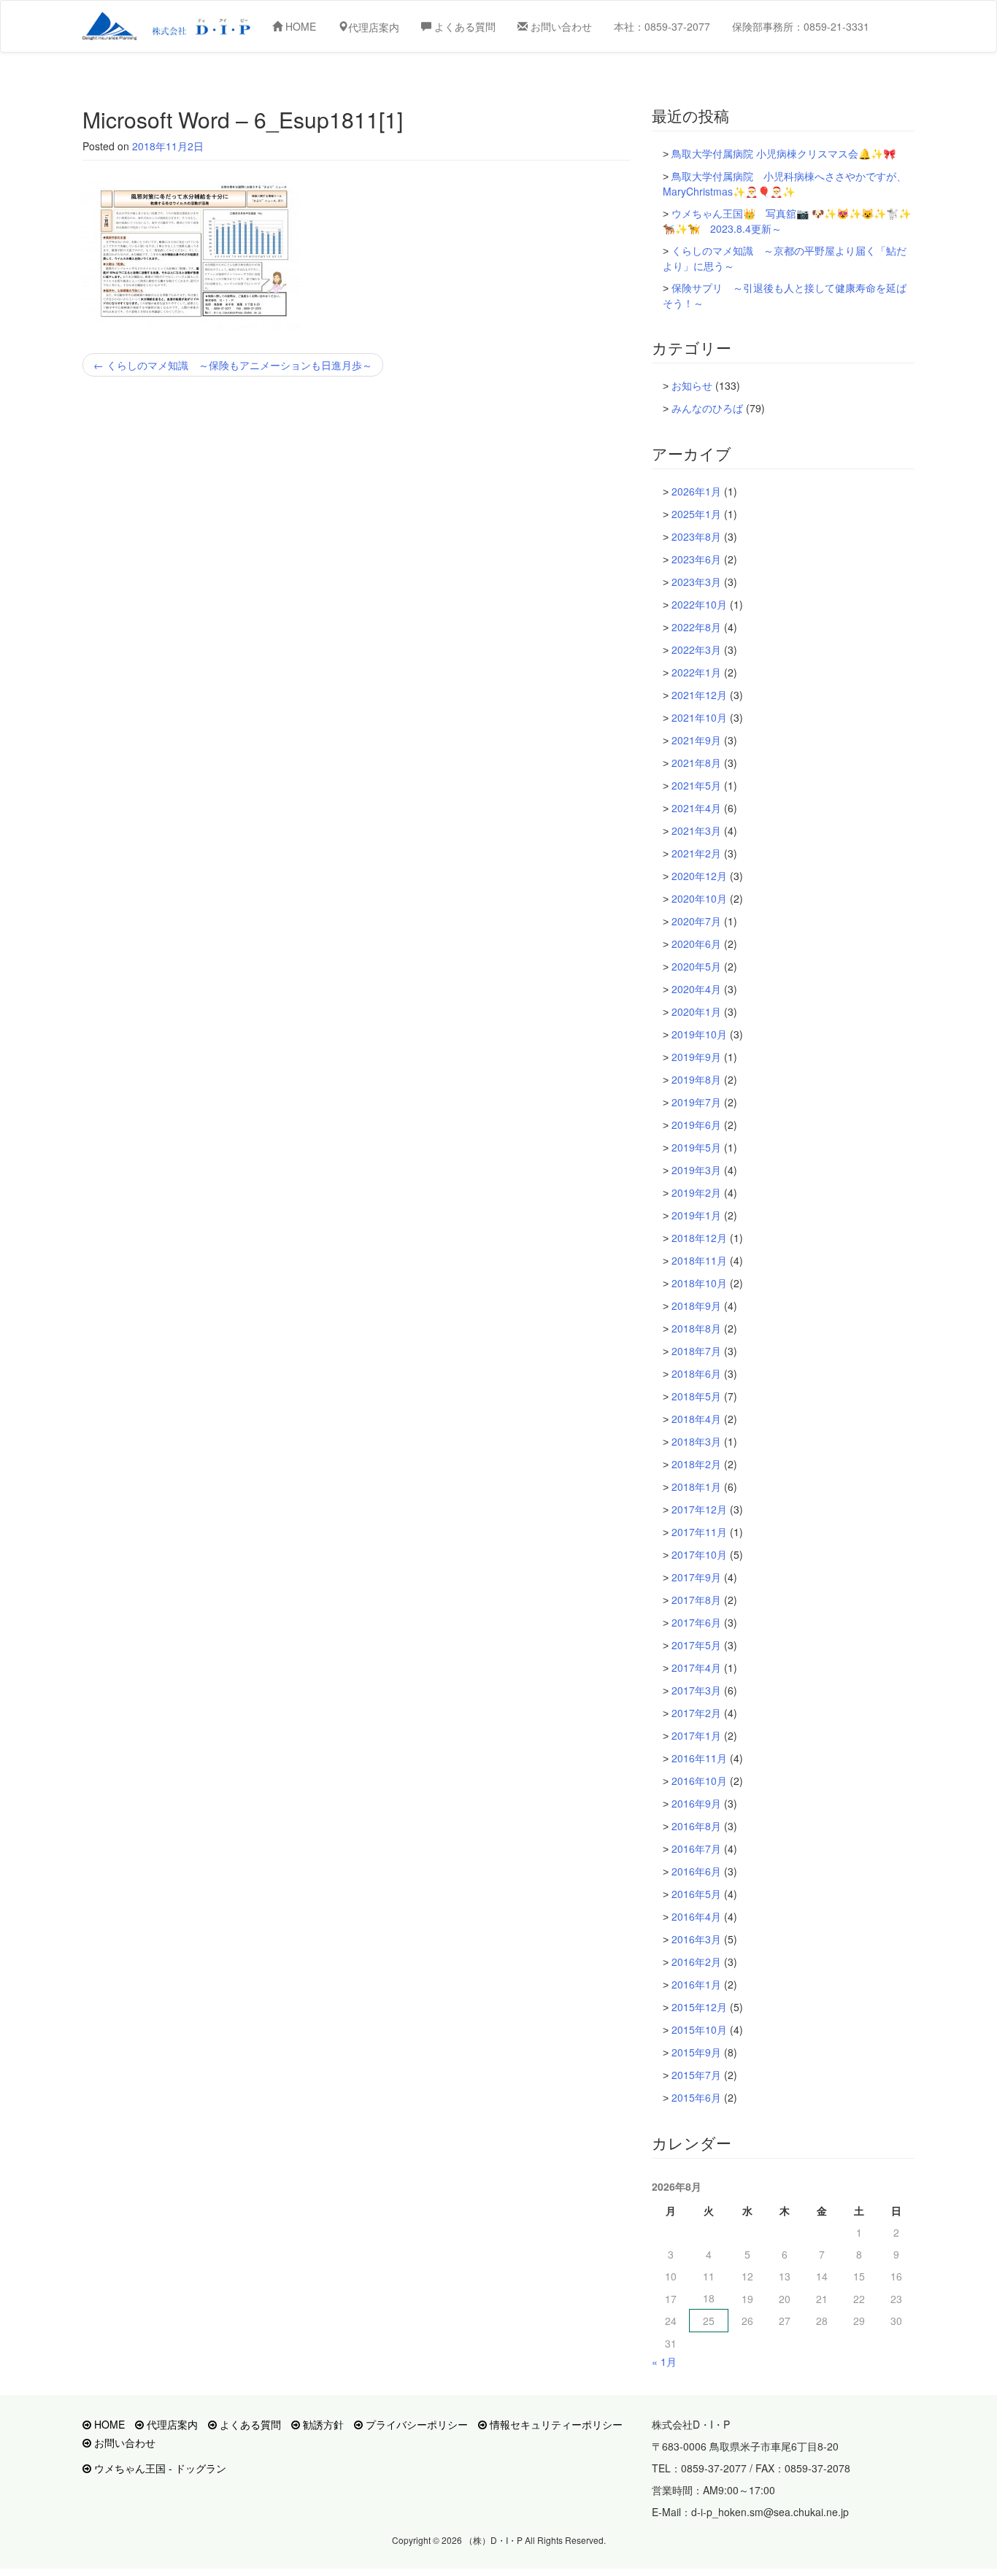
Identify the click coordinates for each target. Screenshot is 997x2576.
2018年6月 (696, 1373)
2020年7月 (696, 921)
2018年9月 (696, 1306)
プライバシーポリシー (415, 2424)
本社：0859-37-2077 (662, 26)
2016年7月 (696, 1848)
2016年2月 (696, 1962)
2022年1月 (696, 672)
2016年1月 (696, 1984)
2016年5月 (696, 1894)
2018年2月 (696, 1464)
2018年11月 (699, 1260)
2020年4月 (696, 989)
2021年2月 (696, 853)
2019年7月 (696, 1102)
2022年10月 (699, 604)
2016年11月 (699, 1758)
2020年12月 (699, 876)
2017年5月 (696, 1645)
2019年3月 (696, 1170)
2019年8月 (696, 1079)
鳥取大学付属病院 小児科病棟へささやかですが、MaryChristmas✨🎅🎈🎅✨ (785, 184)
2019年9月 (696, 1057)
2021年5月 (696, 785)
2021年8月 (696, 763)
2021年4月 (696, 808)
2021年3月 (696, 830)
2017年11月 (699, 1532)
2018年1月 (696, 1486)
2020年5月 (696, 966)
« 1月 (664, 2361)
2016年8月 (696, 1826)
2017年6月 (696, 1622)
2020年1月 (696, 1011)
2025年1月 (696, 514)
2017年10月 (699, 1554)
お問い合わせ (560, 26)
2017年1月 (696, 1735)
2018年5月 (696, 1396)
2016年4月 (696, 1916)
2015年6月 (696, 2097)
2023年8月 (696, 536)
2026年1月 (696, 491)
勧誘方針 (322, 2424)
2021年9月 (696, 740)
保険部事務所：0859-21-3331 (801, 26)
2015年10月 (699, 2029)
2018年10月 (699, 1283)
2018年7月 (696, 1351)
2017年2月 (696, 1713)
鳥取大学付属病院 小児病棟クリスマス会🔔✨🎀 (784, 153)
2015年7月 (696, 2075)
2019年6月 (696, 1125)
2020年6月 (696, 944)
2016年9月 (696, 1803)
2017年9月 (696, 1577)
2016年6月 (696, 1871)
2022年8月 (696, 627)
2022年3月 (696, 649)
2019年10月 (699, 1034)
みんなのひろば (707, 408)
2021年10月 (699, 717)
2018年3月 (696, 1441)
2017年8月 (696, 1600)
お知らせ (692, 385)
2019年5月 (696, 1147)
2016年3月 (696, 1939)
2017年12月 (699, 1509)
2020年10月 (699, 898)
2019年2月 (696, 1192)
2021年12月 (699, 695)
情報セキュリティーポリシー (555, 2424)
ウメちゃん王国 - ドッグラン (159, 2468)
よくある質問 (463, 26)
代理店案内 (171, 2424)
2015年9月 (696, 2052)
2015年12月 (699, 2007)
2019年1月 (696, 1215)
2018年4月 (696, 1419)
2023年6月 (696, 559)
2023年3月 (696, 582)
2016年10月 (699, 1781)
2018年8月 (696, 1328)
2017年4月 (696, 1667)
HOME (299, 26)
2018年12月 (699, 1238)
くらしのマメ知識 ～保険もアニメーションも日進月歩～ (233, 365)
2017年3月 (696, 1690)
